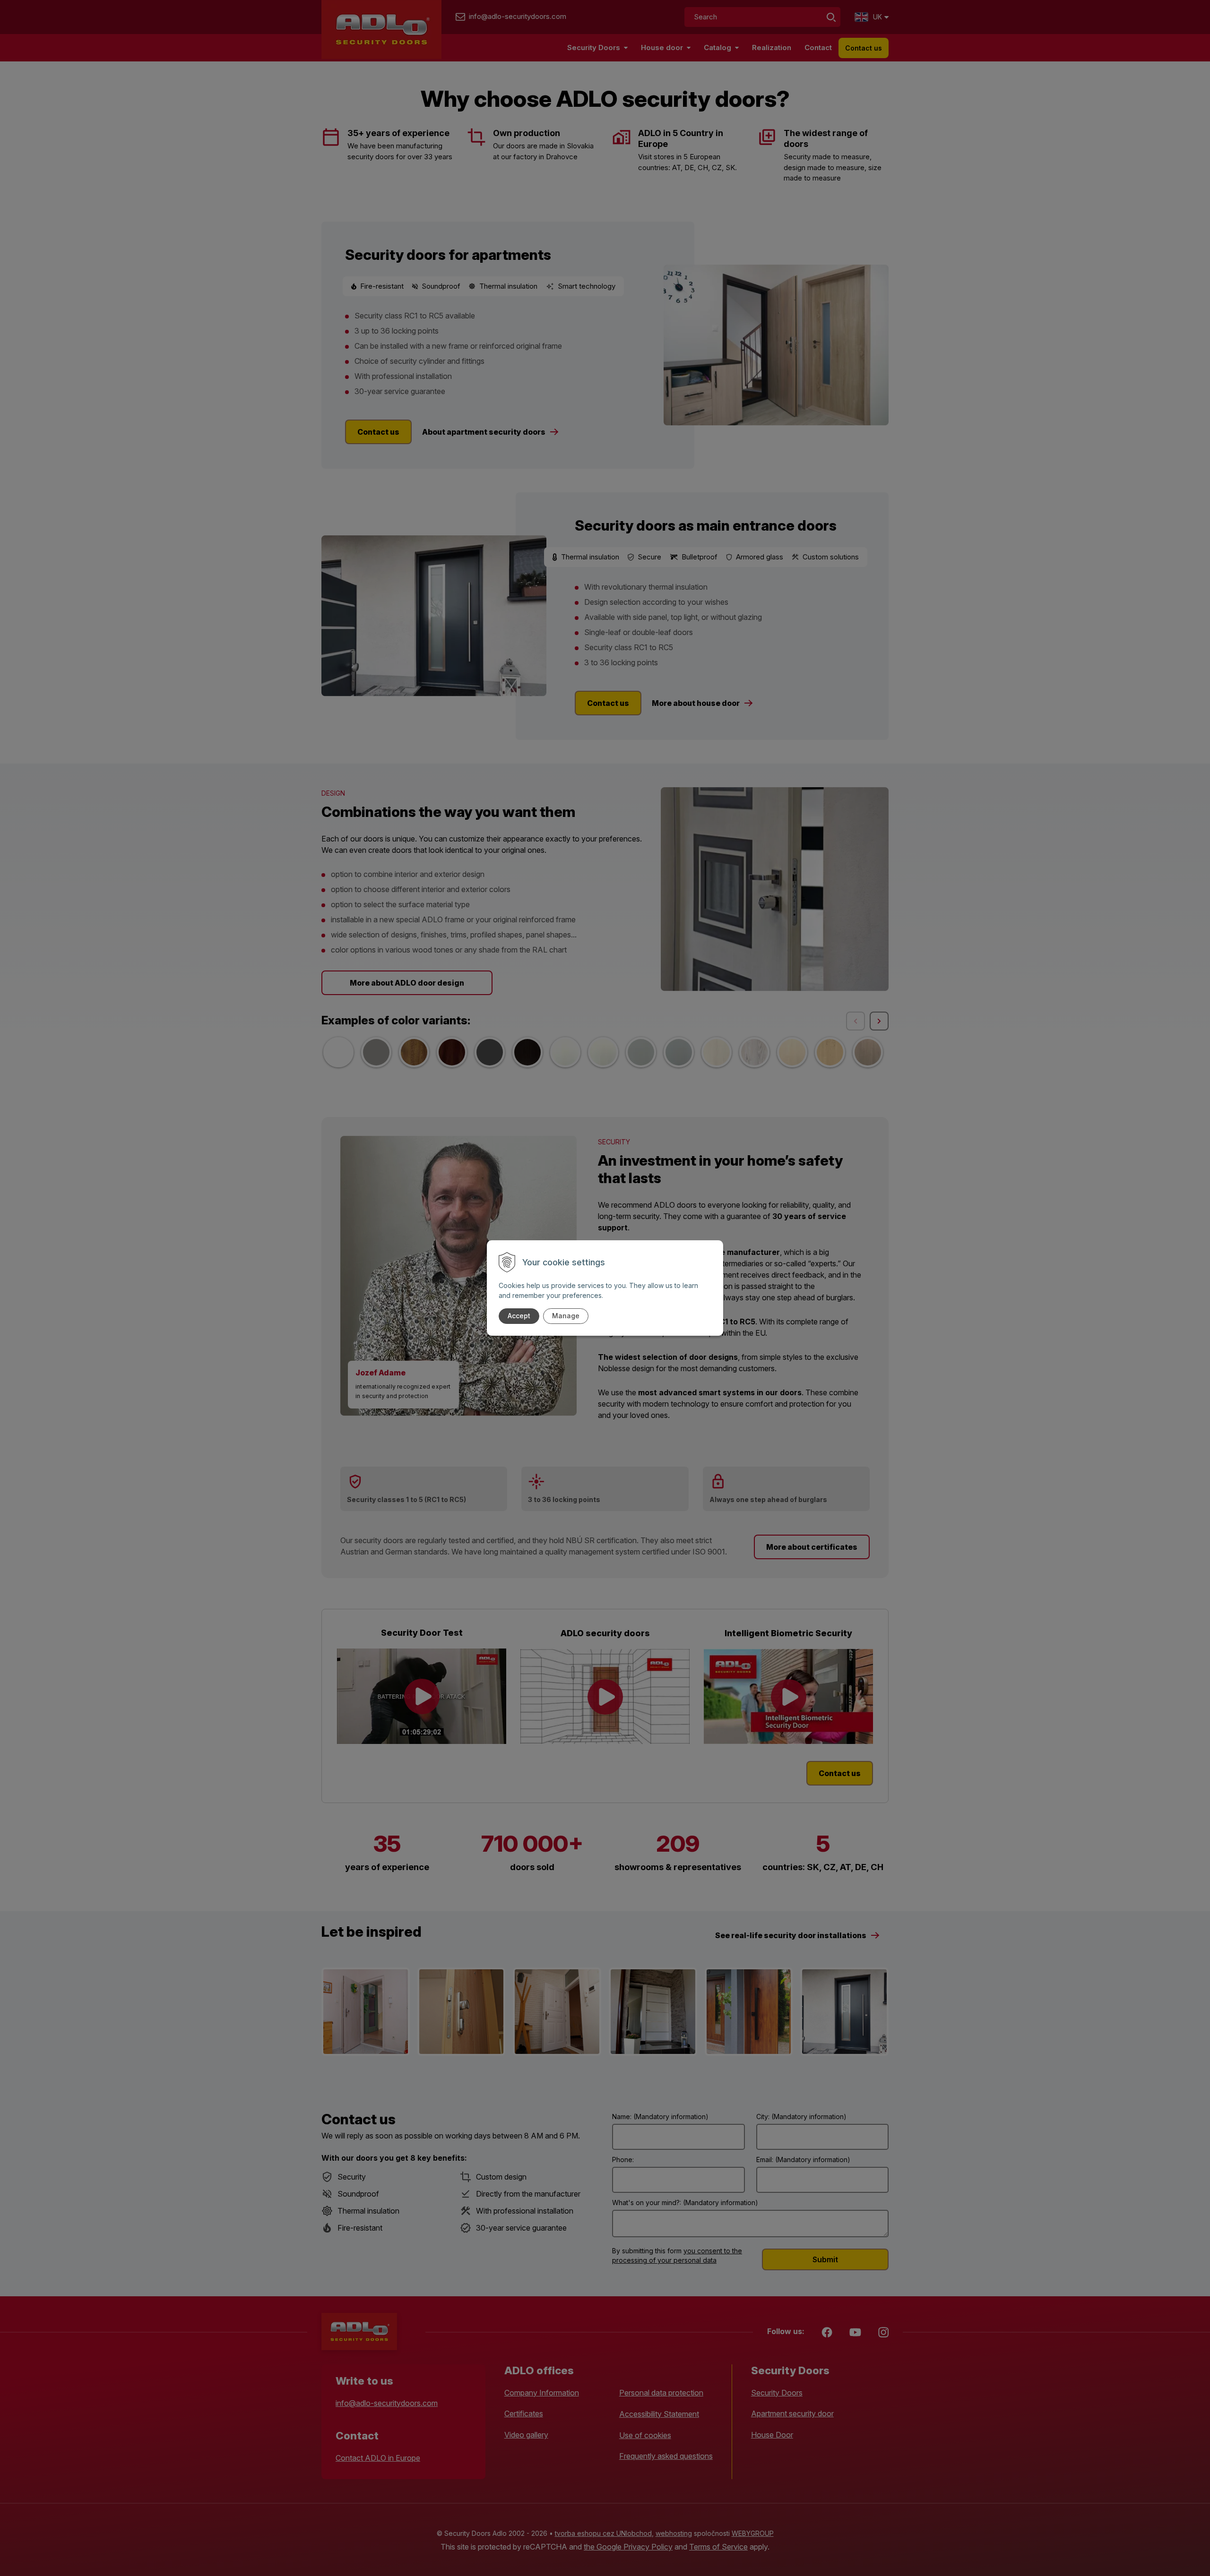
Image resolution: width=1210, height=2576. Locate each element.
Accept (519, 1316)
